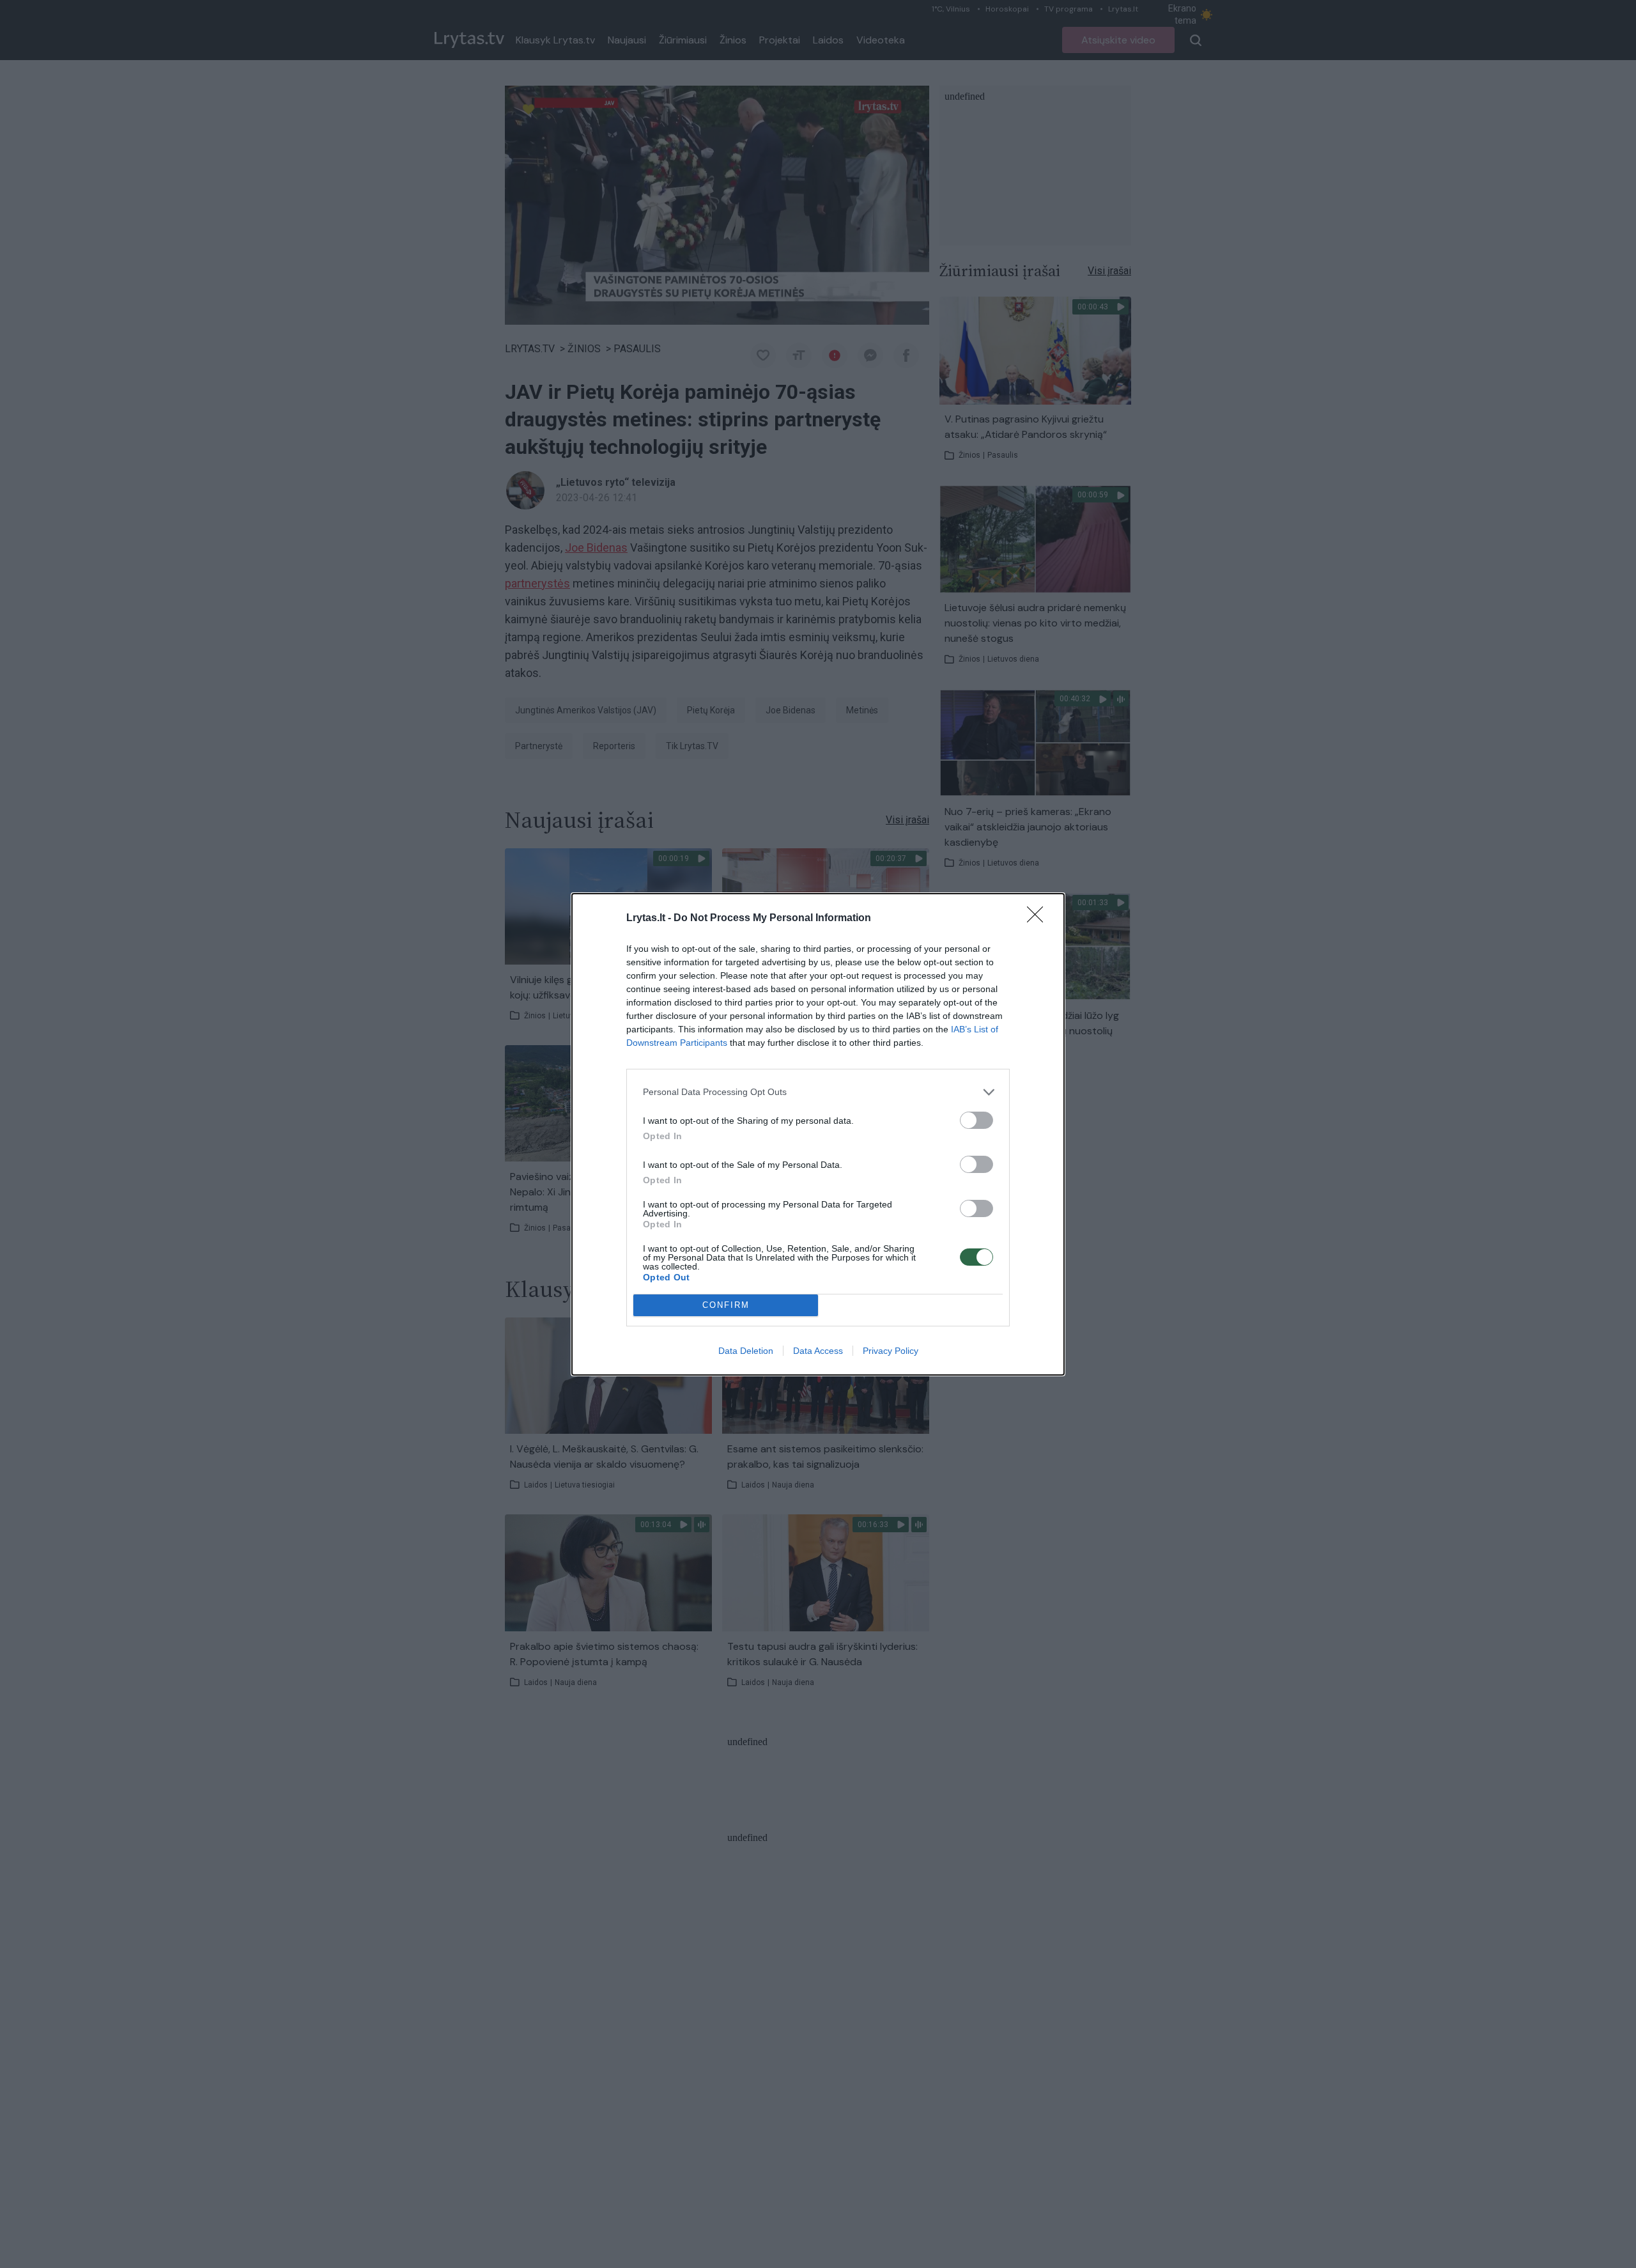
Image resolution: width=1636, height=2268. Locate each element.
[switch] (976, 1120)
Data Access (818, 1351)
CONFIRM (726, 1305)
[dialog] (818, 1134)
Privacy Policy (891, 1351)
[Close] (1039, 919)
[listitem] (818, 1092)
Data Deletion (746, 1351)
